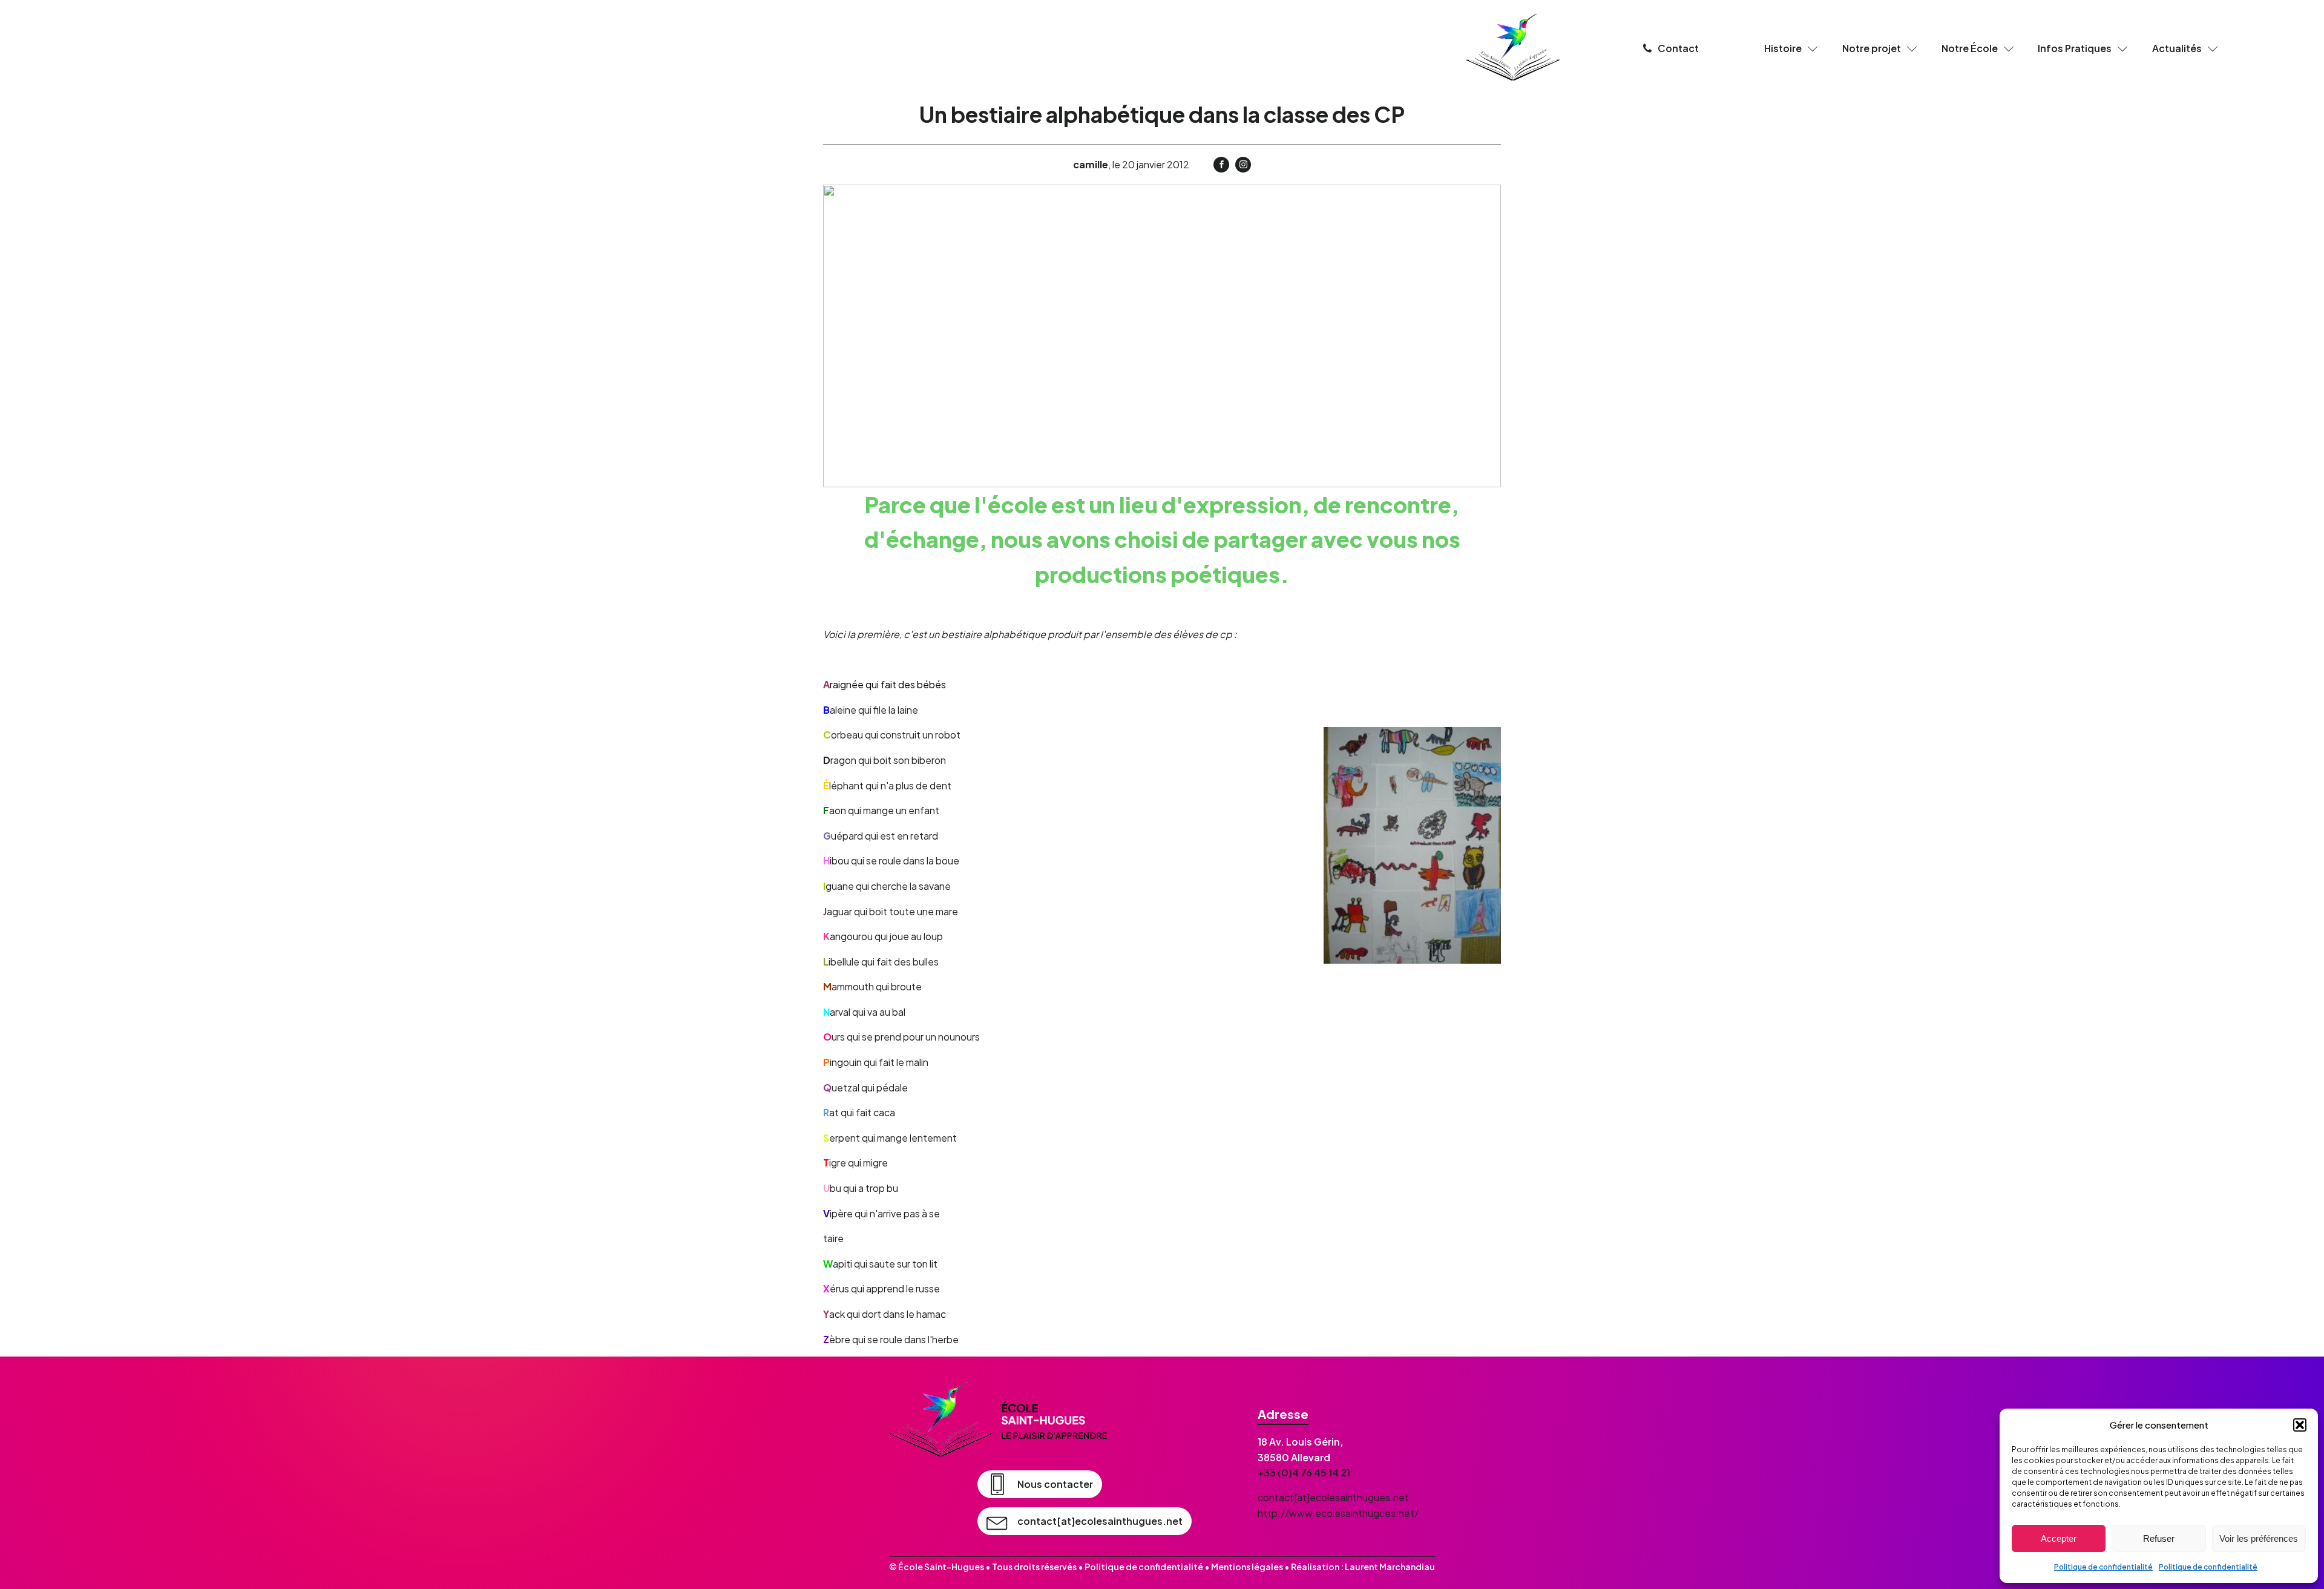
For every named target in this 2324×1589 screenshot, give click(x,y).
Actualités (2177, 48)
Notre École (1970, 48)
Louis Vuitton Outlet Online (1250, 1390)
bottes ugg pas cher (2112, 1374)
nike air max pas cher (873, 1374)
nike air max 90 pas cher (1789, 1374)
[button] (2300, 1425)
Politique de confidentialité (2103, 1567)
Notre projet (1872, 48)
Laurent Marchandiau (1390, 1567)
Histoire (1783, 48)
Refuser (2159, 1538)
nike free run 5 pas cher (1528, 1374)
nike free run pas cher (1188, 1374)
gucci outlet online (1450, 1390)
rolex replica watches (1554, 1390)
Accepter (2059, 1538)
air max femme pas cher (1999, 1374)
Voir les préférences (2259, 1538)
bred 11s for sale (1015, 1390)
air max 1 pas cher (1895, 1374)
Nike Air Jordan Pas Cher (1303, 1374)
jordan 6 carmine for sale (1119, 1390)
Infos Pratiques (2075, 48)
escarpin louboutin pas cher (1658, 1374)
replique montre (932, 1390)
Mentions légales (1247, 1567)
